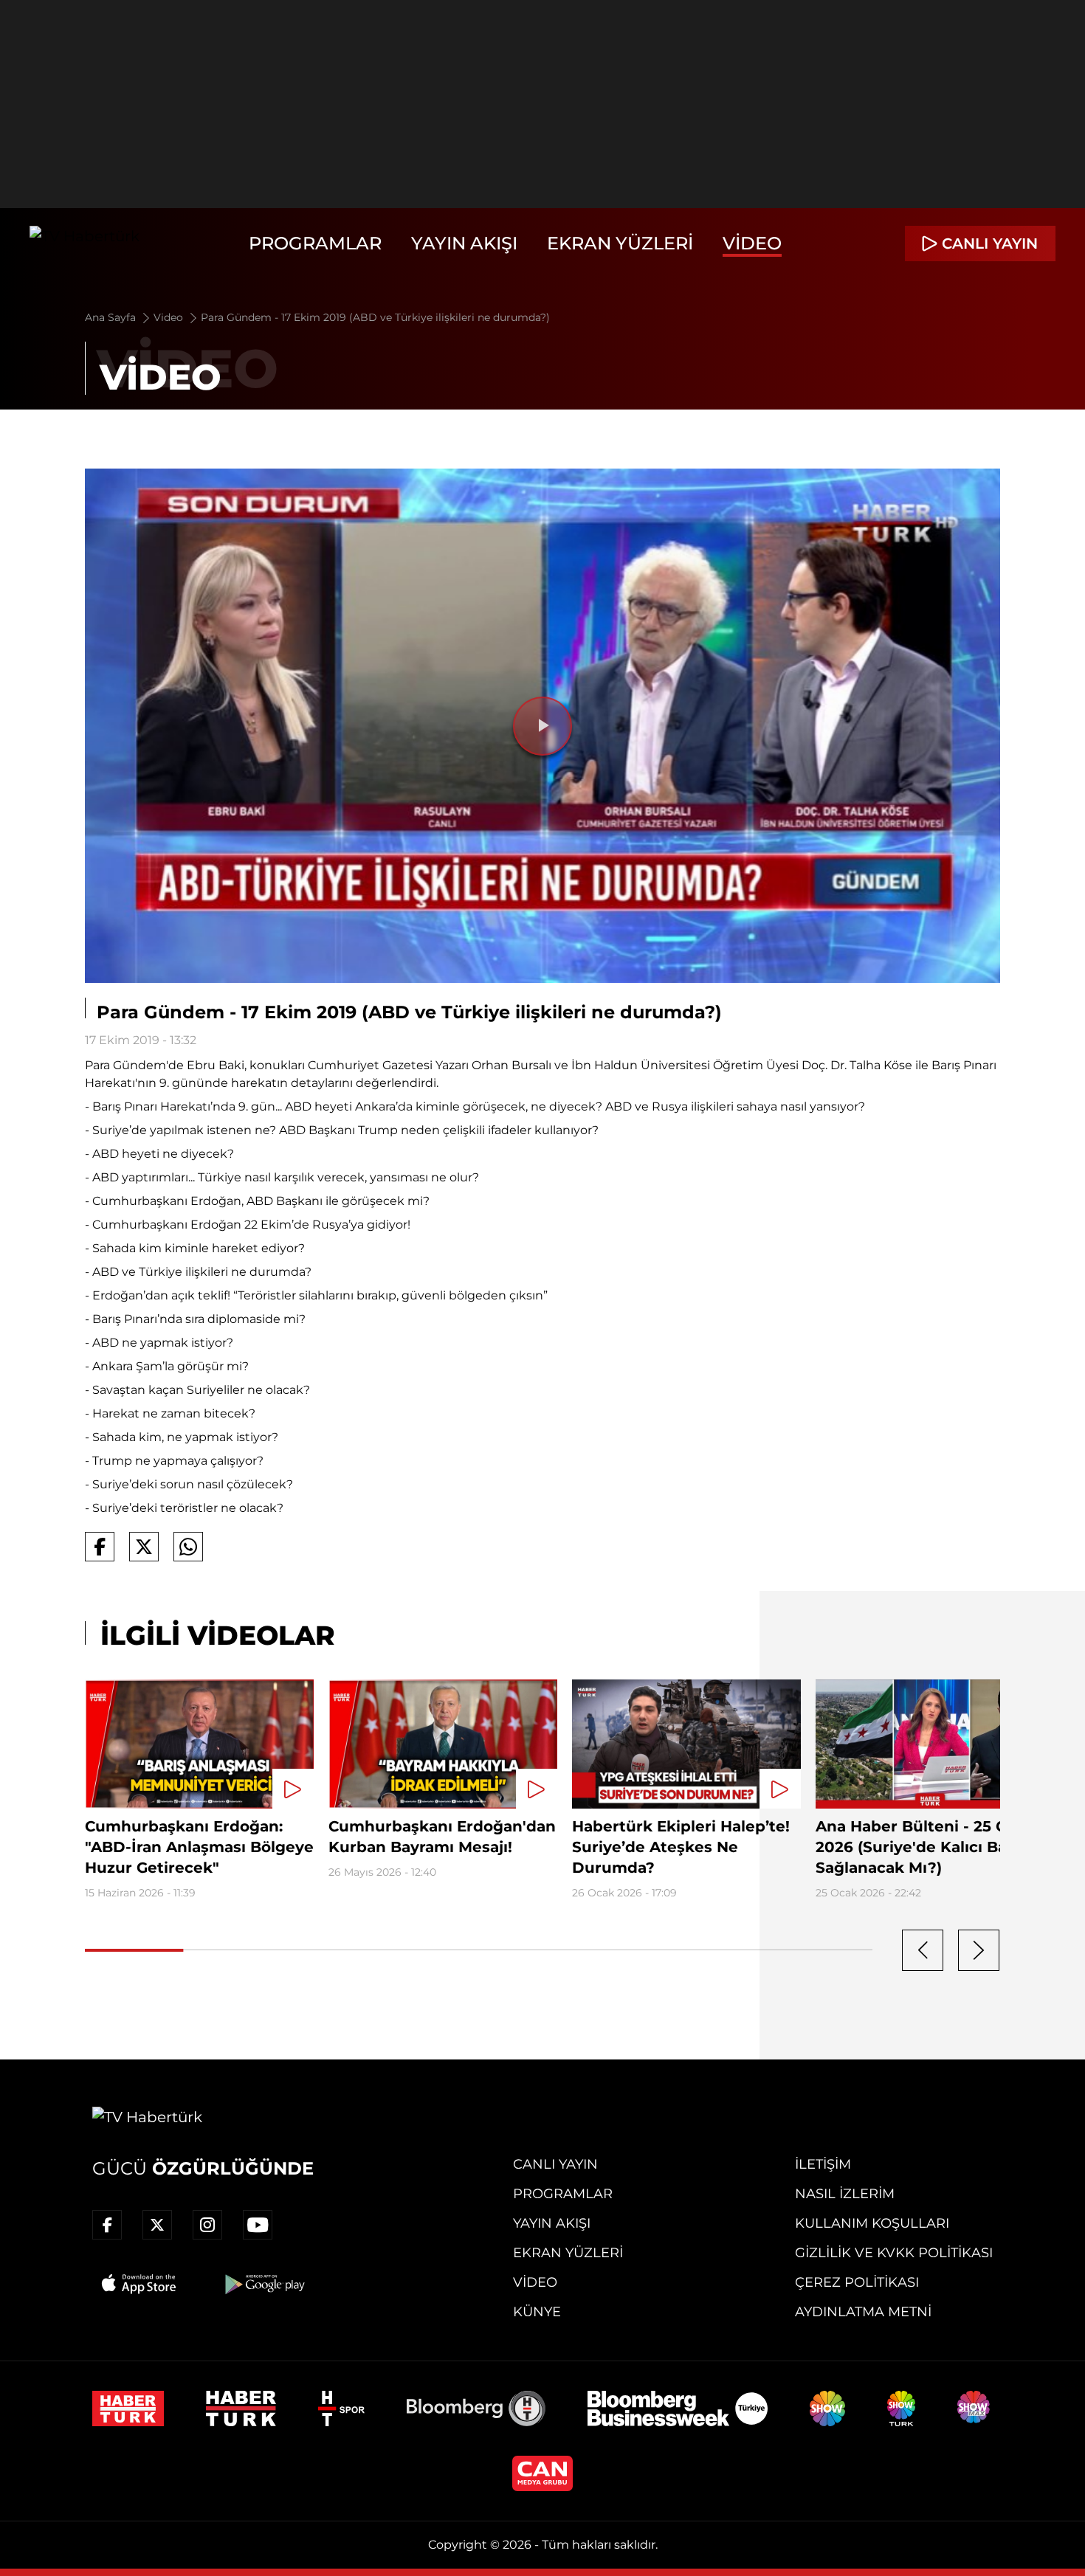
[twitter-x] (157, 2225)
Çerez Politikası (857, 2282)
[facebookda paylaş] (100, 1547)
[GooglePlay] (263, 2284)
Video (752, 243)
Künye (537, 2312)
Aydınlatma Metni (863, 2312)
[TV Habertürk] (85, 244)
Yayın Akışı (464, 243)
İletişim (823, 2164)
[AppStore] (139, 2284)
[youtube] (258, 2225)
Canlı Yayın (555, 2164)
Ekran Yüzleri (620, 243)
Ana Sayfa (112, 317)
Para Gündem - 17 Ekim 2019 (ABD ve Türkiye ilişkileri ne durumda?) (375, 317)
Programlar (315, 243)
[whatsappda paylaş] (188, 1547)
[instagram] (207, 2225)
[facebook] (107, 2225)
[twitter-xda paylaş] (144, 1547)
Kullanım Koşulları (872, 2223)
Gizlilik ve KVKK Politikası (894, 2253)
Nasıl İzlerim (845, 2194)
